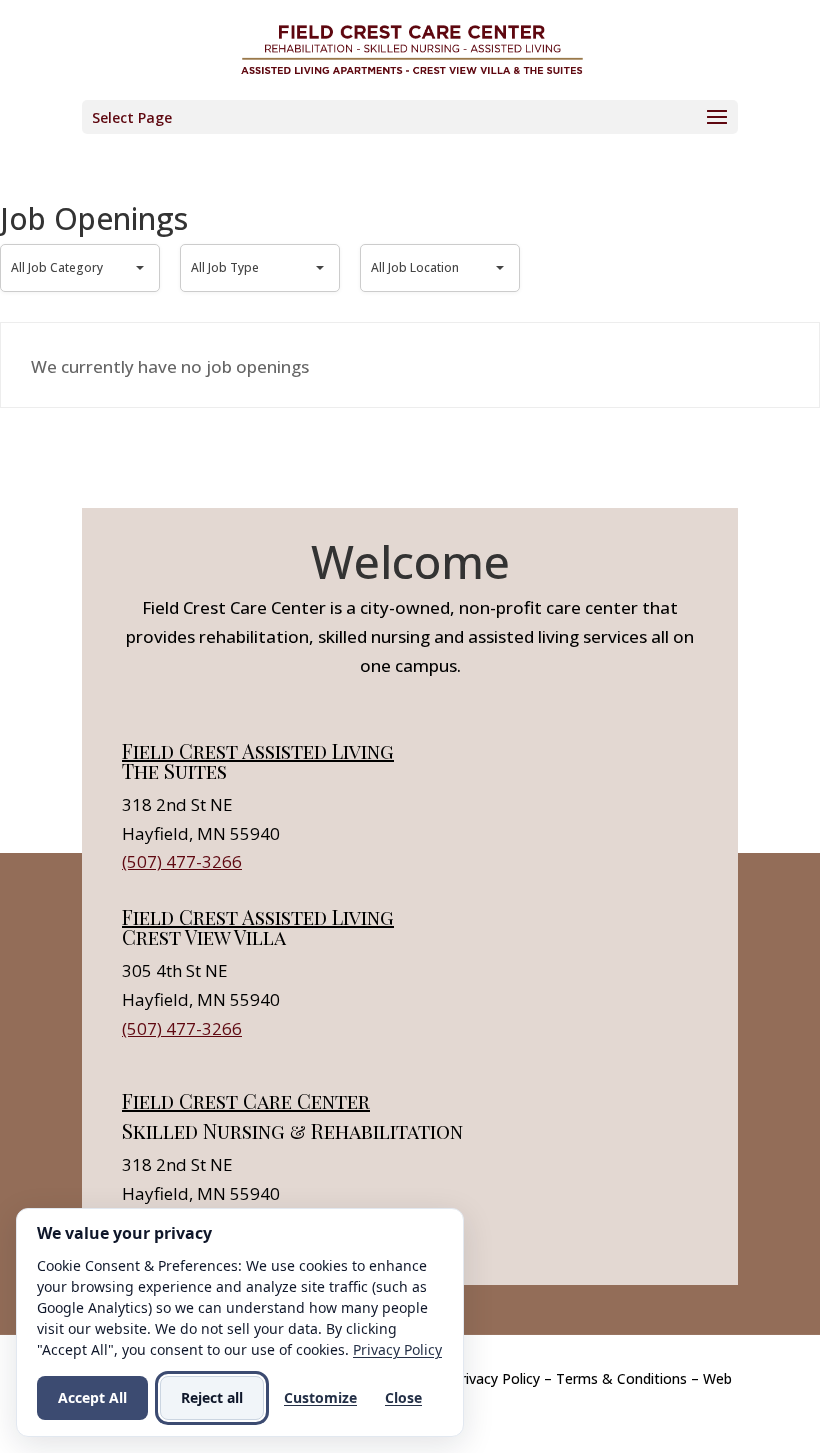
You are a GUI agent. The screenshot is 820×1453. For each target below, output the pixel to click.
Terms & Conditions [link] (621, 1378)
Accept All (92, 1397)
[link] (412, 48)
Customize (320, 1397)
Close (403, 1397)
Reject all (212, 1397)
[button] (410, 117)
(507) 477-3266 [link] (182, 861)
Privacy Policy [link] (496, 1378)
